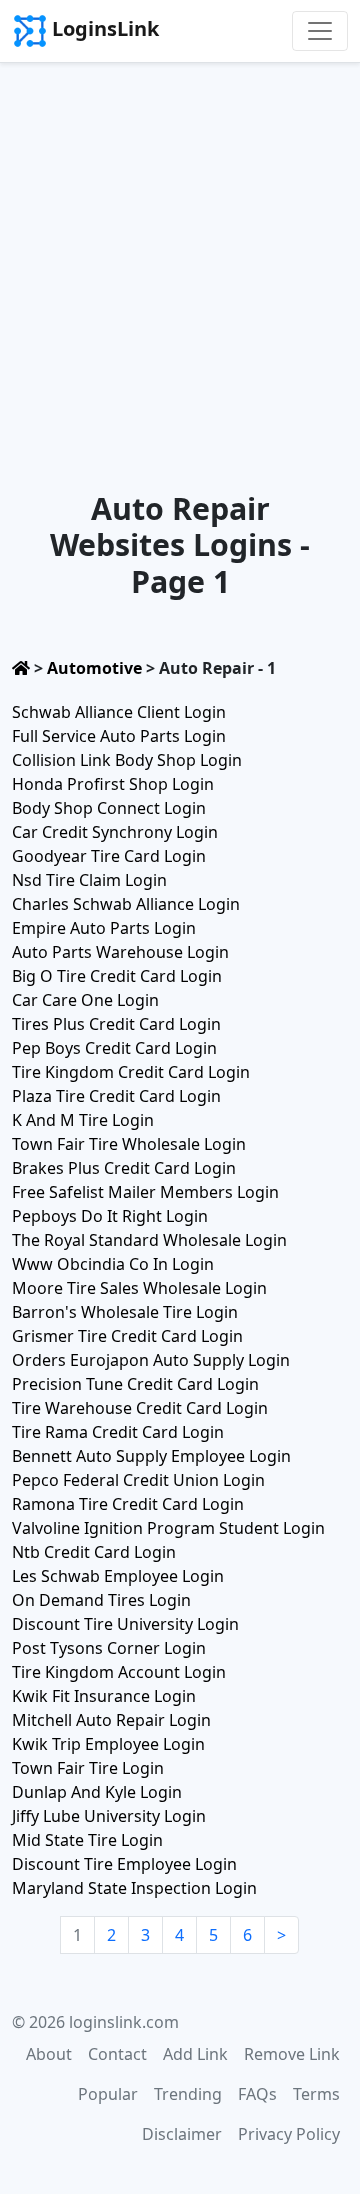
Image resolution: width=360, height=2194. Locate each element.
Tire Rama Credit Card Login (118, 1432)
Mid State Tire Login (87, 1840)
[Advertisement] (180, 253)
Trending (188, 2094)
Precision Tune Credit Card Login (135, 1384)
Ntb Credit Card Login (94, 1552)
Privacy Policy (289, 2134)
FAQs (257, 2094)
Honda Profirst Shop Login (113, 784)
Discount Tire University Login (125, 1624)
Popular (108, 2094)
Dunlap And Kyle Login (97, 1792)
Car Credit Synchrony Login (115, 832)
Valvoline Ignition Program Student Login (168, 1528)
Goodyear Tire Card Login (109, 856)
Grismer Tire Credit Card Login (127, 1336)
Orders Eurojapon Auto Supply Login (151, 1360)
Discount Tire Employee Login (124, 1864)
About (49, 2054)
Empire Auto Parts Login (104, 928)
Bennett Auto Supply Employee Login (151, 1456)
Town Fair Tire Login (88, 1768)
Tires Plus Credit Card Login (116, 1024)
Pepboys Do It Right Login (110, 1216)
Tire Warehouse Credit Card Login (140, 1408)
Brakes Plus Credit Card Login (124, 1168)
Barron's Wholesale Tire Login (125, 1312)
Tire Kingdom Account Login (119, 1672)
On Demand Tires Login (101, 1600)
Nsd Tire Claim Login (89, 880)
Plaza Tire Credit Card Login (116, 1096)
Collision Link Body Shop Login (127, 760)
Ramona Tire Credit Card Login (128, 1504)
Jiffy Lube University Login (109, 1816)
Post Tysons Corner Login (109, 1648)
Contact (117, 2054)
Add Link (195, 2054)
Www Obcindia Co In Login (113, 1264)
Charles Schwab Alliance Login (126, 904)
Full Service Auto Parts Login (119, 736)
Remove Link (292, 2054)
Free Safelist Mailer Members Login (145, 1192)
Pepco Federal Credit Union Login (138, 1480)
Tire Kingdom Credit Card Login (131, 1072)
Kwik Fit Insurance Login (104, 1696)
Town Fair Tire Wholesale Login (129, 1144)
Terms (316, 2094)
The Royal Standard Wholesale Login (149, 1240)
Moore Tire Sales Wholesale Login (139, 1288)
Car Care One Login (85, 1000)
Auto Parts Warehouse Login (120, 952)
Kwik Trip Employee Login (108, 1744)
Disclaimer (182, 2134)
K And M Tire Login (83, 1120)
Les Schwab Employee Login (118, 1576)
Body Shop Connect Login (109, 808)
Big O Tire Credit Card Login (117, 976)
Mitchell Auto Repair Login (111, 1720)
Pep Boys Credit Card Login (114, 1048)
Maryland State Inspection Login (134, 1888)
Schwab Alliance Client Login (119, 712)
